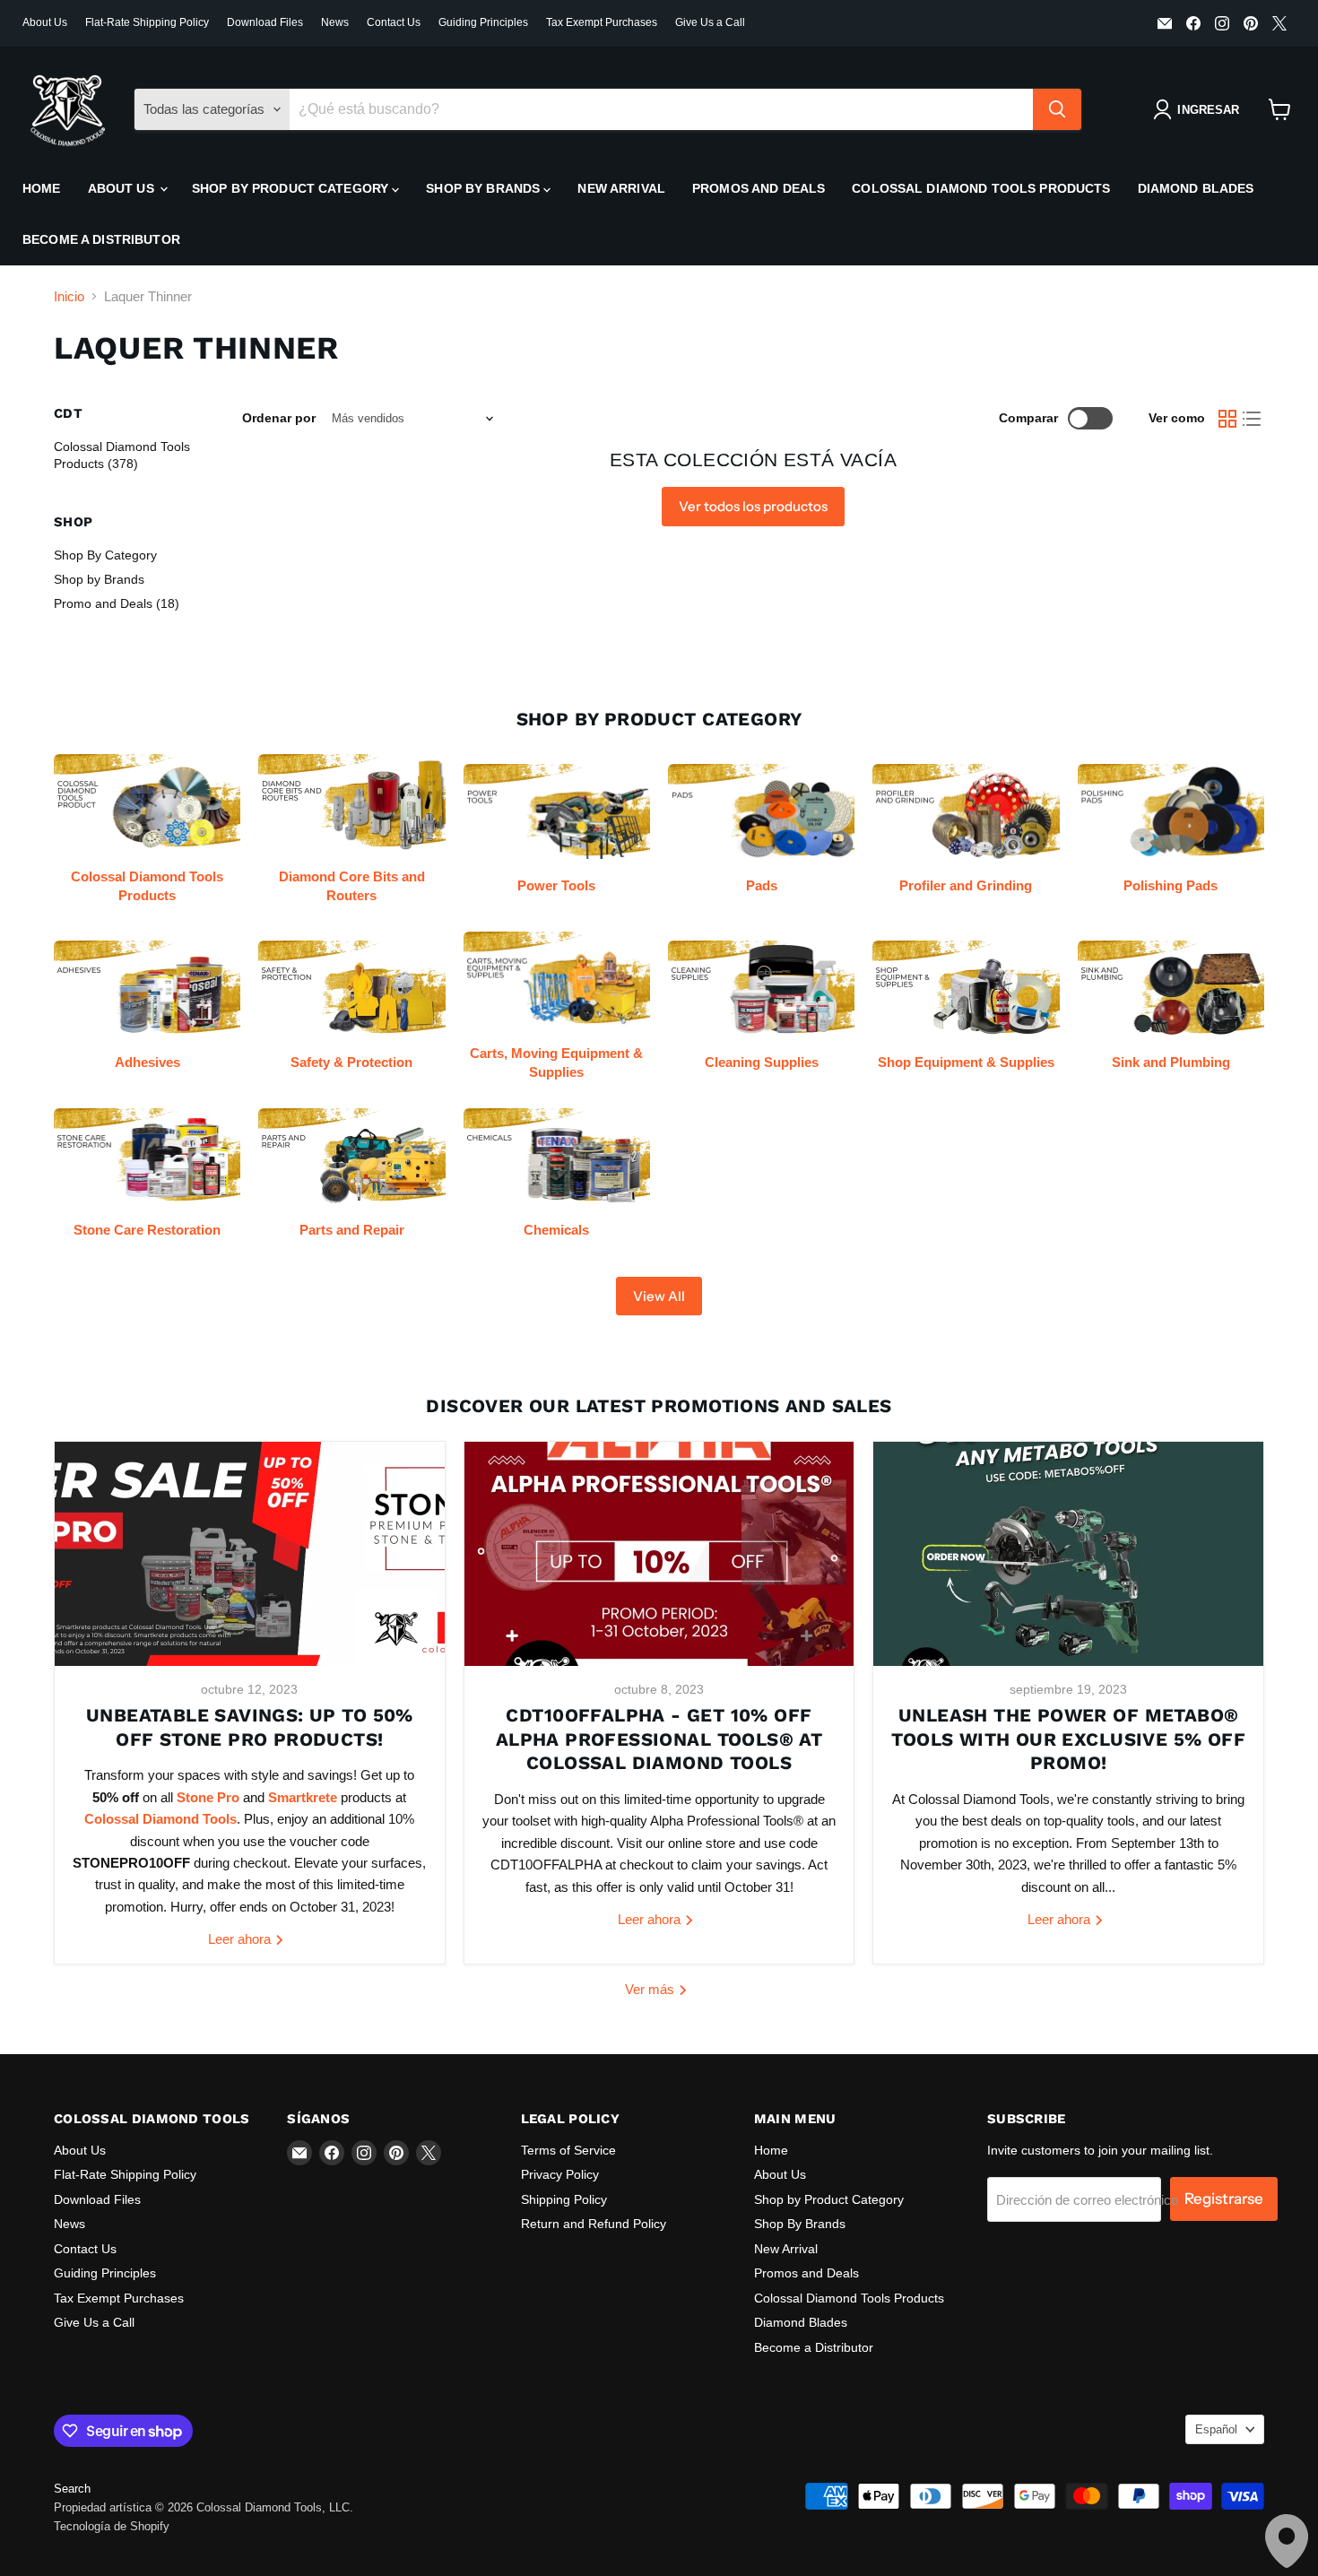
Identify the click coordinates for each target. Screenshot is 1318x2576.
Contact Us (394, 22)
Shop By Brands (485, 188)
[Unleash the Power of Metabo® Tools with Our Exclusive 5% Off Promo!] (1068, 1554)
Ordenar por (279, 418)
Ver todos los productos (753, 506)
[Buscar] (1057, 109)
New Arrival (621, 188)
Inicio (69, 296)
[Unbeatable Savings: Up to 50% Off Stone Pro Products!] (250, 1554)
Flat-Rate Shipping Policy (147, 22)
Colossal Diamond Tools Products (981, 188)
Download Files (265, 22)
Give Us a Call (710, 22)
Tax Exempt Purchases (602, 22)
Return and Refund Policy (594, 2224)
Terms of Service (568, 2150)
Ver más (651, 1989)
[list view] (1253, 419)
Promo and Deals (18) (117, 603)
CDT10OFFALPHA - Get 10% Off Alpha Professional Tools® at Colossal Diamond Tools (659, 1739)
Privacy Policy (560, 2174)
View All (659, 1296)
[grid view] (1227, 419)
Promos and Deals (759, 188)
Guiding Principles (483, 22)
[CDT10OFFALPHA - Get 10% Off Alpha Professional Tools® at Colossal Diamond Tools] (659, 1554)
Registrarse (1224, 2199)
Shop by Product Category (292, 188)
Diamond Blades (1196, 188)
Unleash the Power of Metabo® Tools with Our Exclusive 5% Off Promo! (1068, 1739)
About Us (45, 22)
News (335, 22)
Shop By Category (105, 555)
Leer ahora (241, 1939)
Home (42, 188)
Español (1216, 2429)
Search (72, 2489)
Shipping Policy (564, 2199)
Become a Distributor (101, 239)
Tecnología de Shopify (112, 2526)
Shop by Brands (99, 579)
